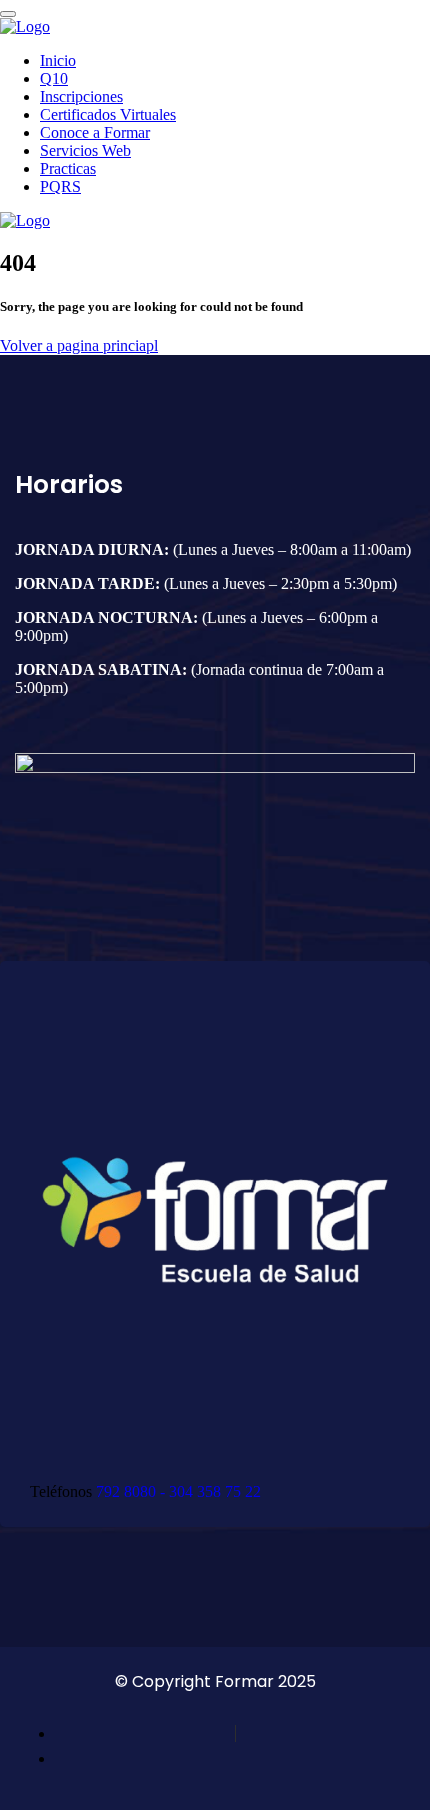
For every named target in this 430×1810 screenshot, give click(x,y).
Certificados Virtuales (108, 114)
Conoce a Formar (95, 132)
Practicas (68, 168)
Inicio (58, 60)
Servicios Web (85, 150)
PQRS (60, 186)
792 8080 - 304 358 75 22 (178, 1491)
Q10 (54, 78)
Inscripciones (81, 96)
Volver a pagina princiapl (79, 345)
